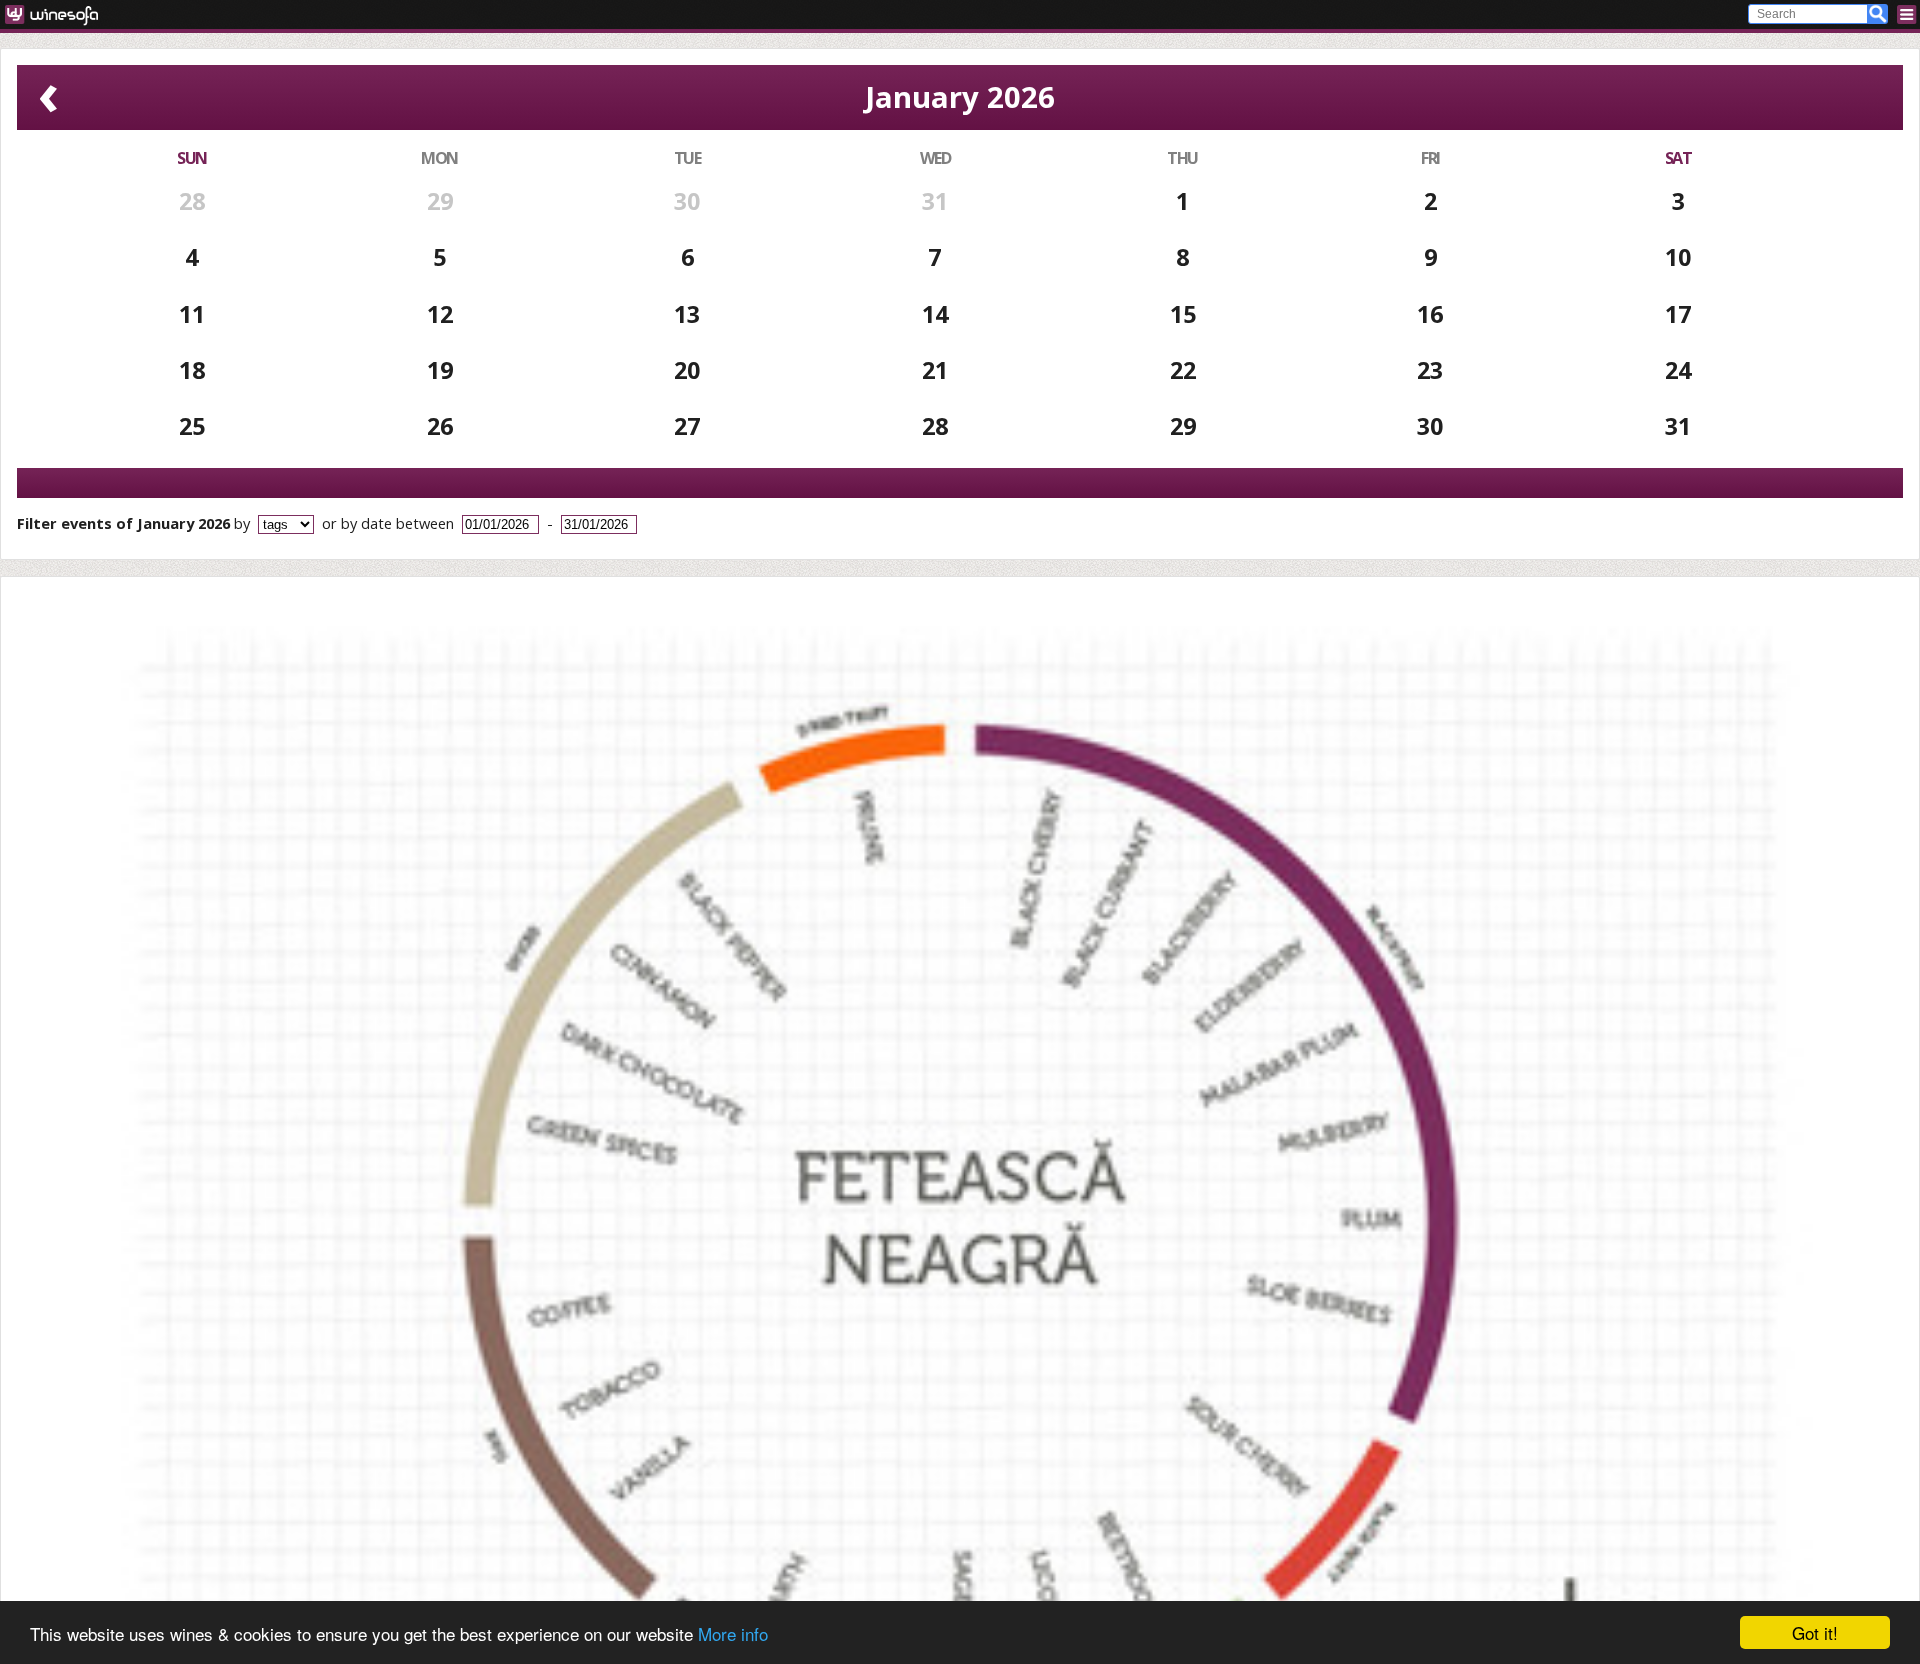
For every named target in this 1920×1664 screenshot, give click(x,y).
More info (733, 1633)
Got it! (1815, 1632)
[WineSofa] (58, 14)
